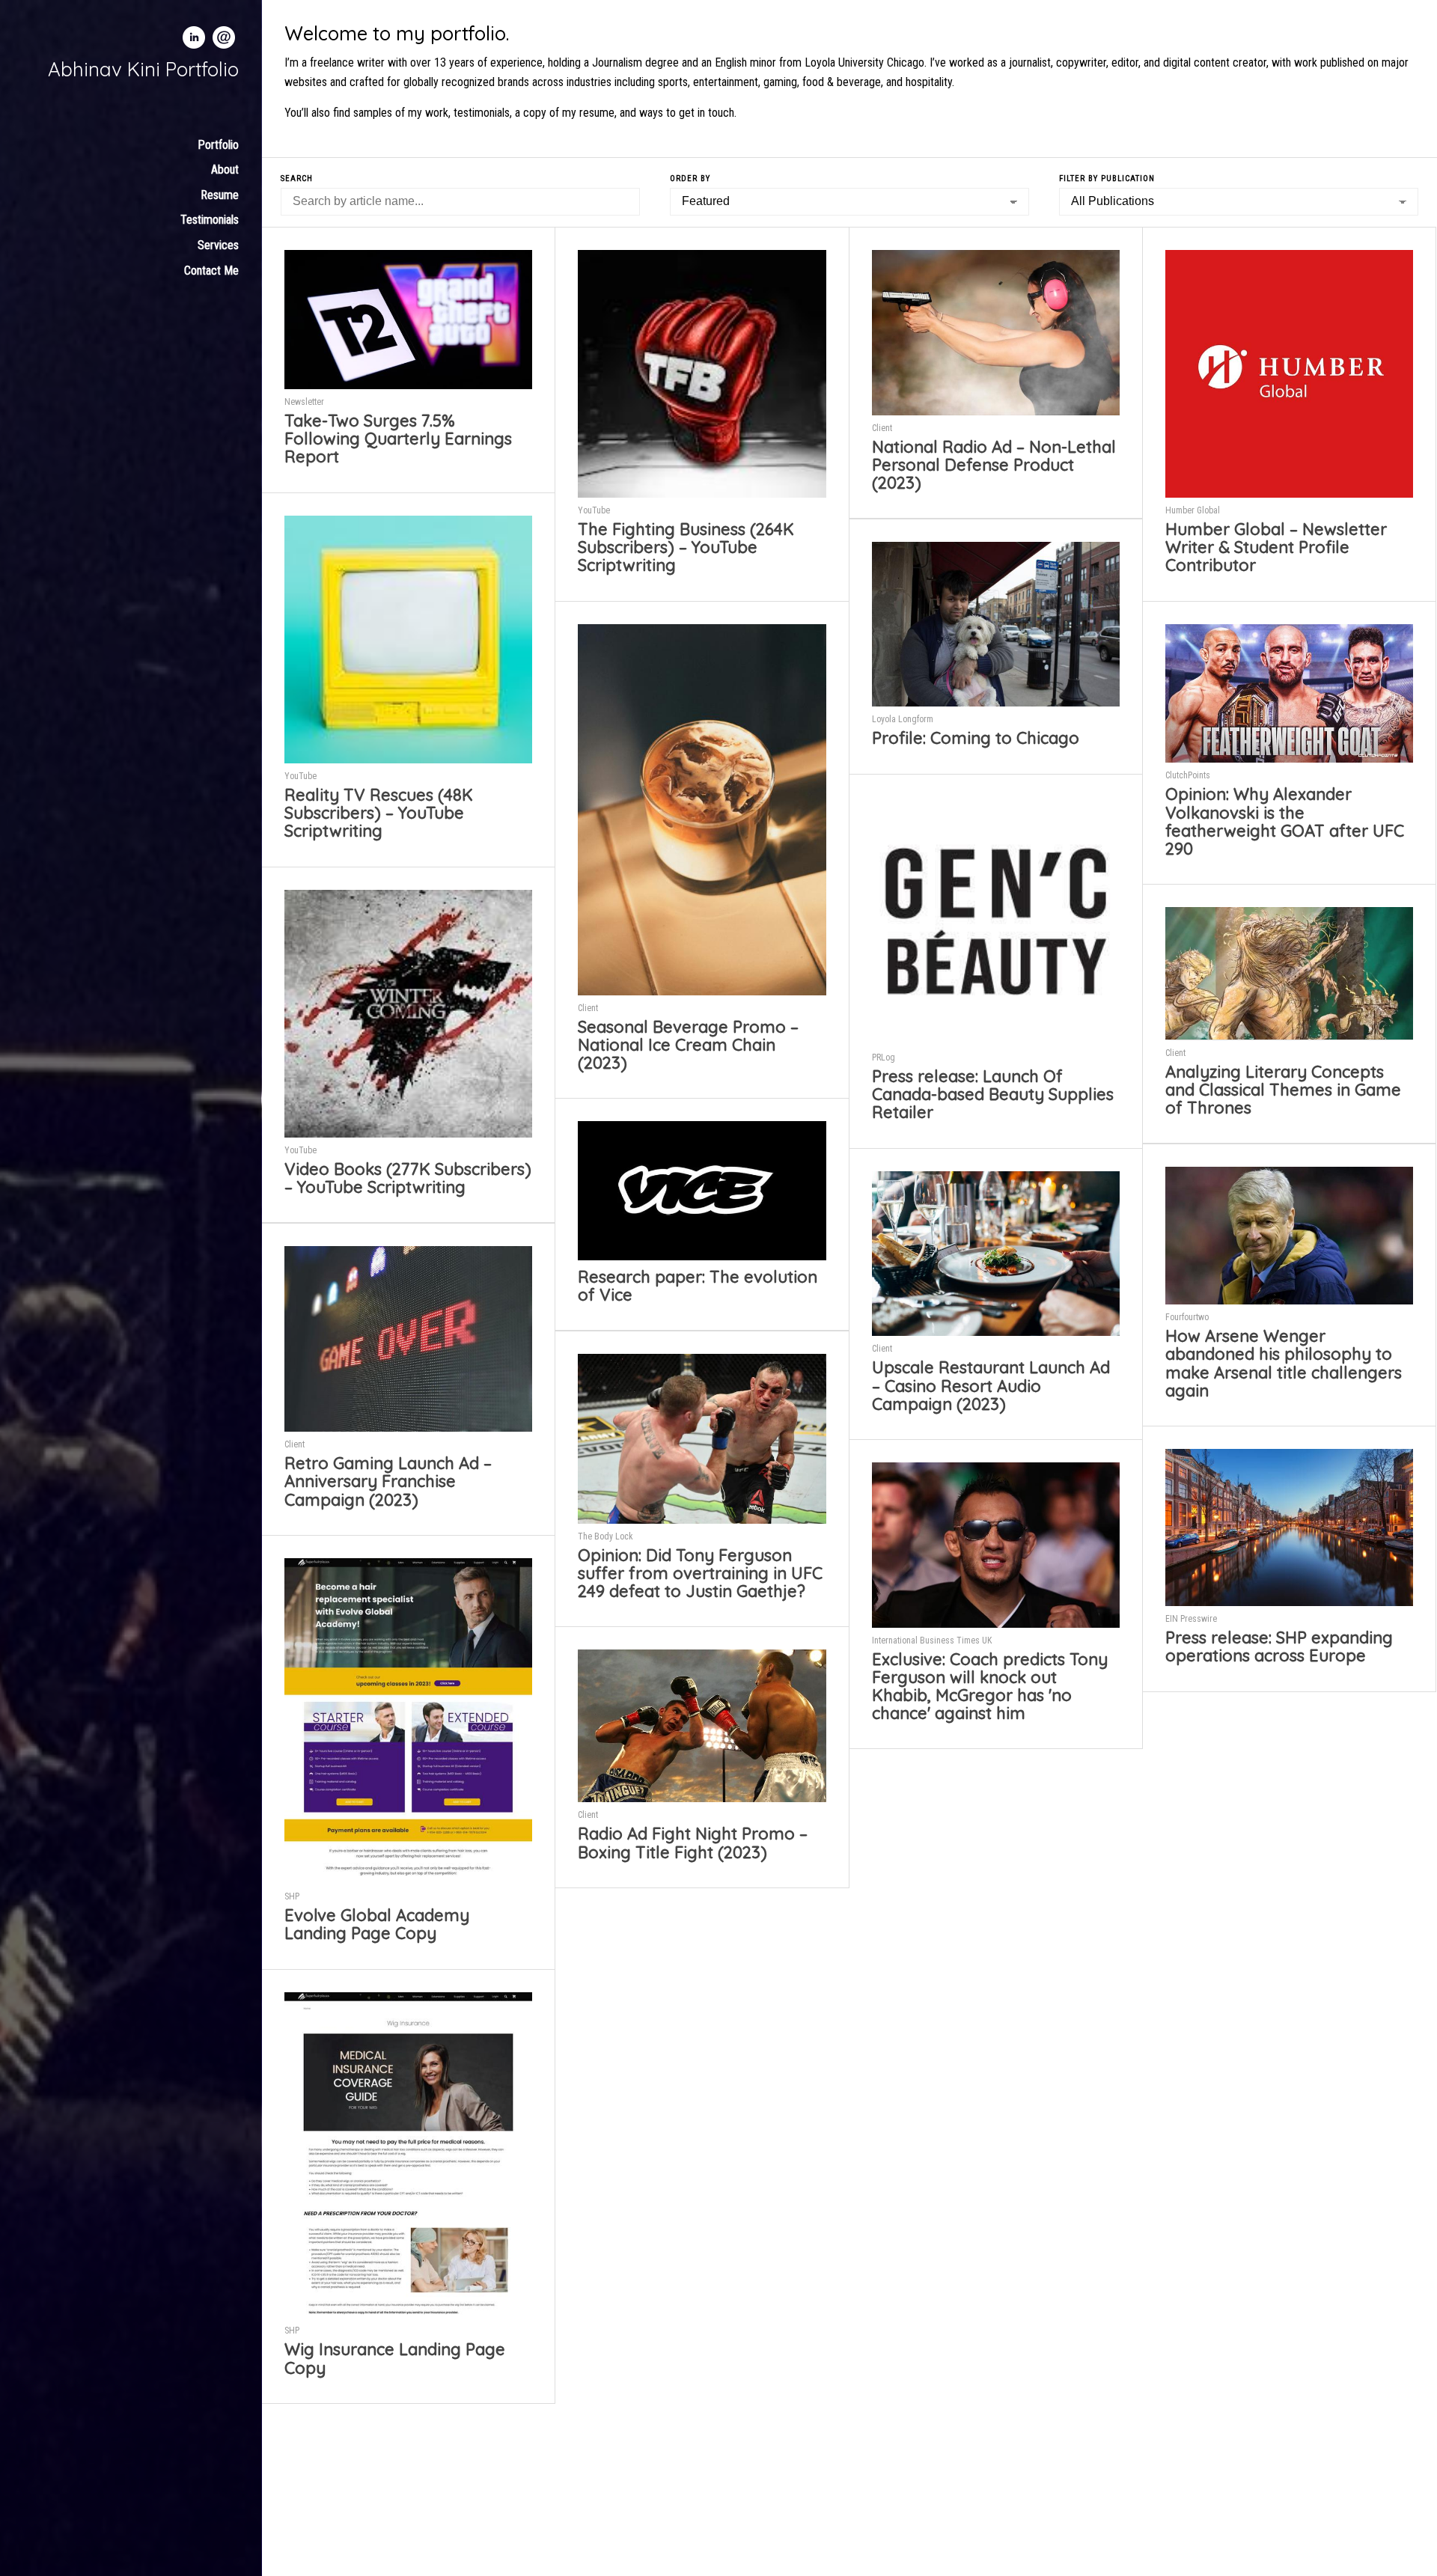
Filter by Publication (1107, 178)
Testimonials (210, 220)
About (225, 170)
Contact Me (211, 271)
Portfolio (218, 145)
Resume (220, 195)
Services (218, 245)
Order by (690, 178)
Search (297, 178)
